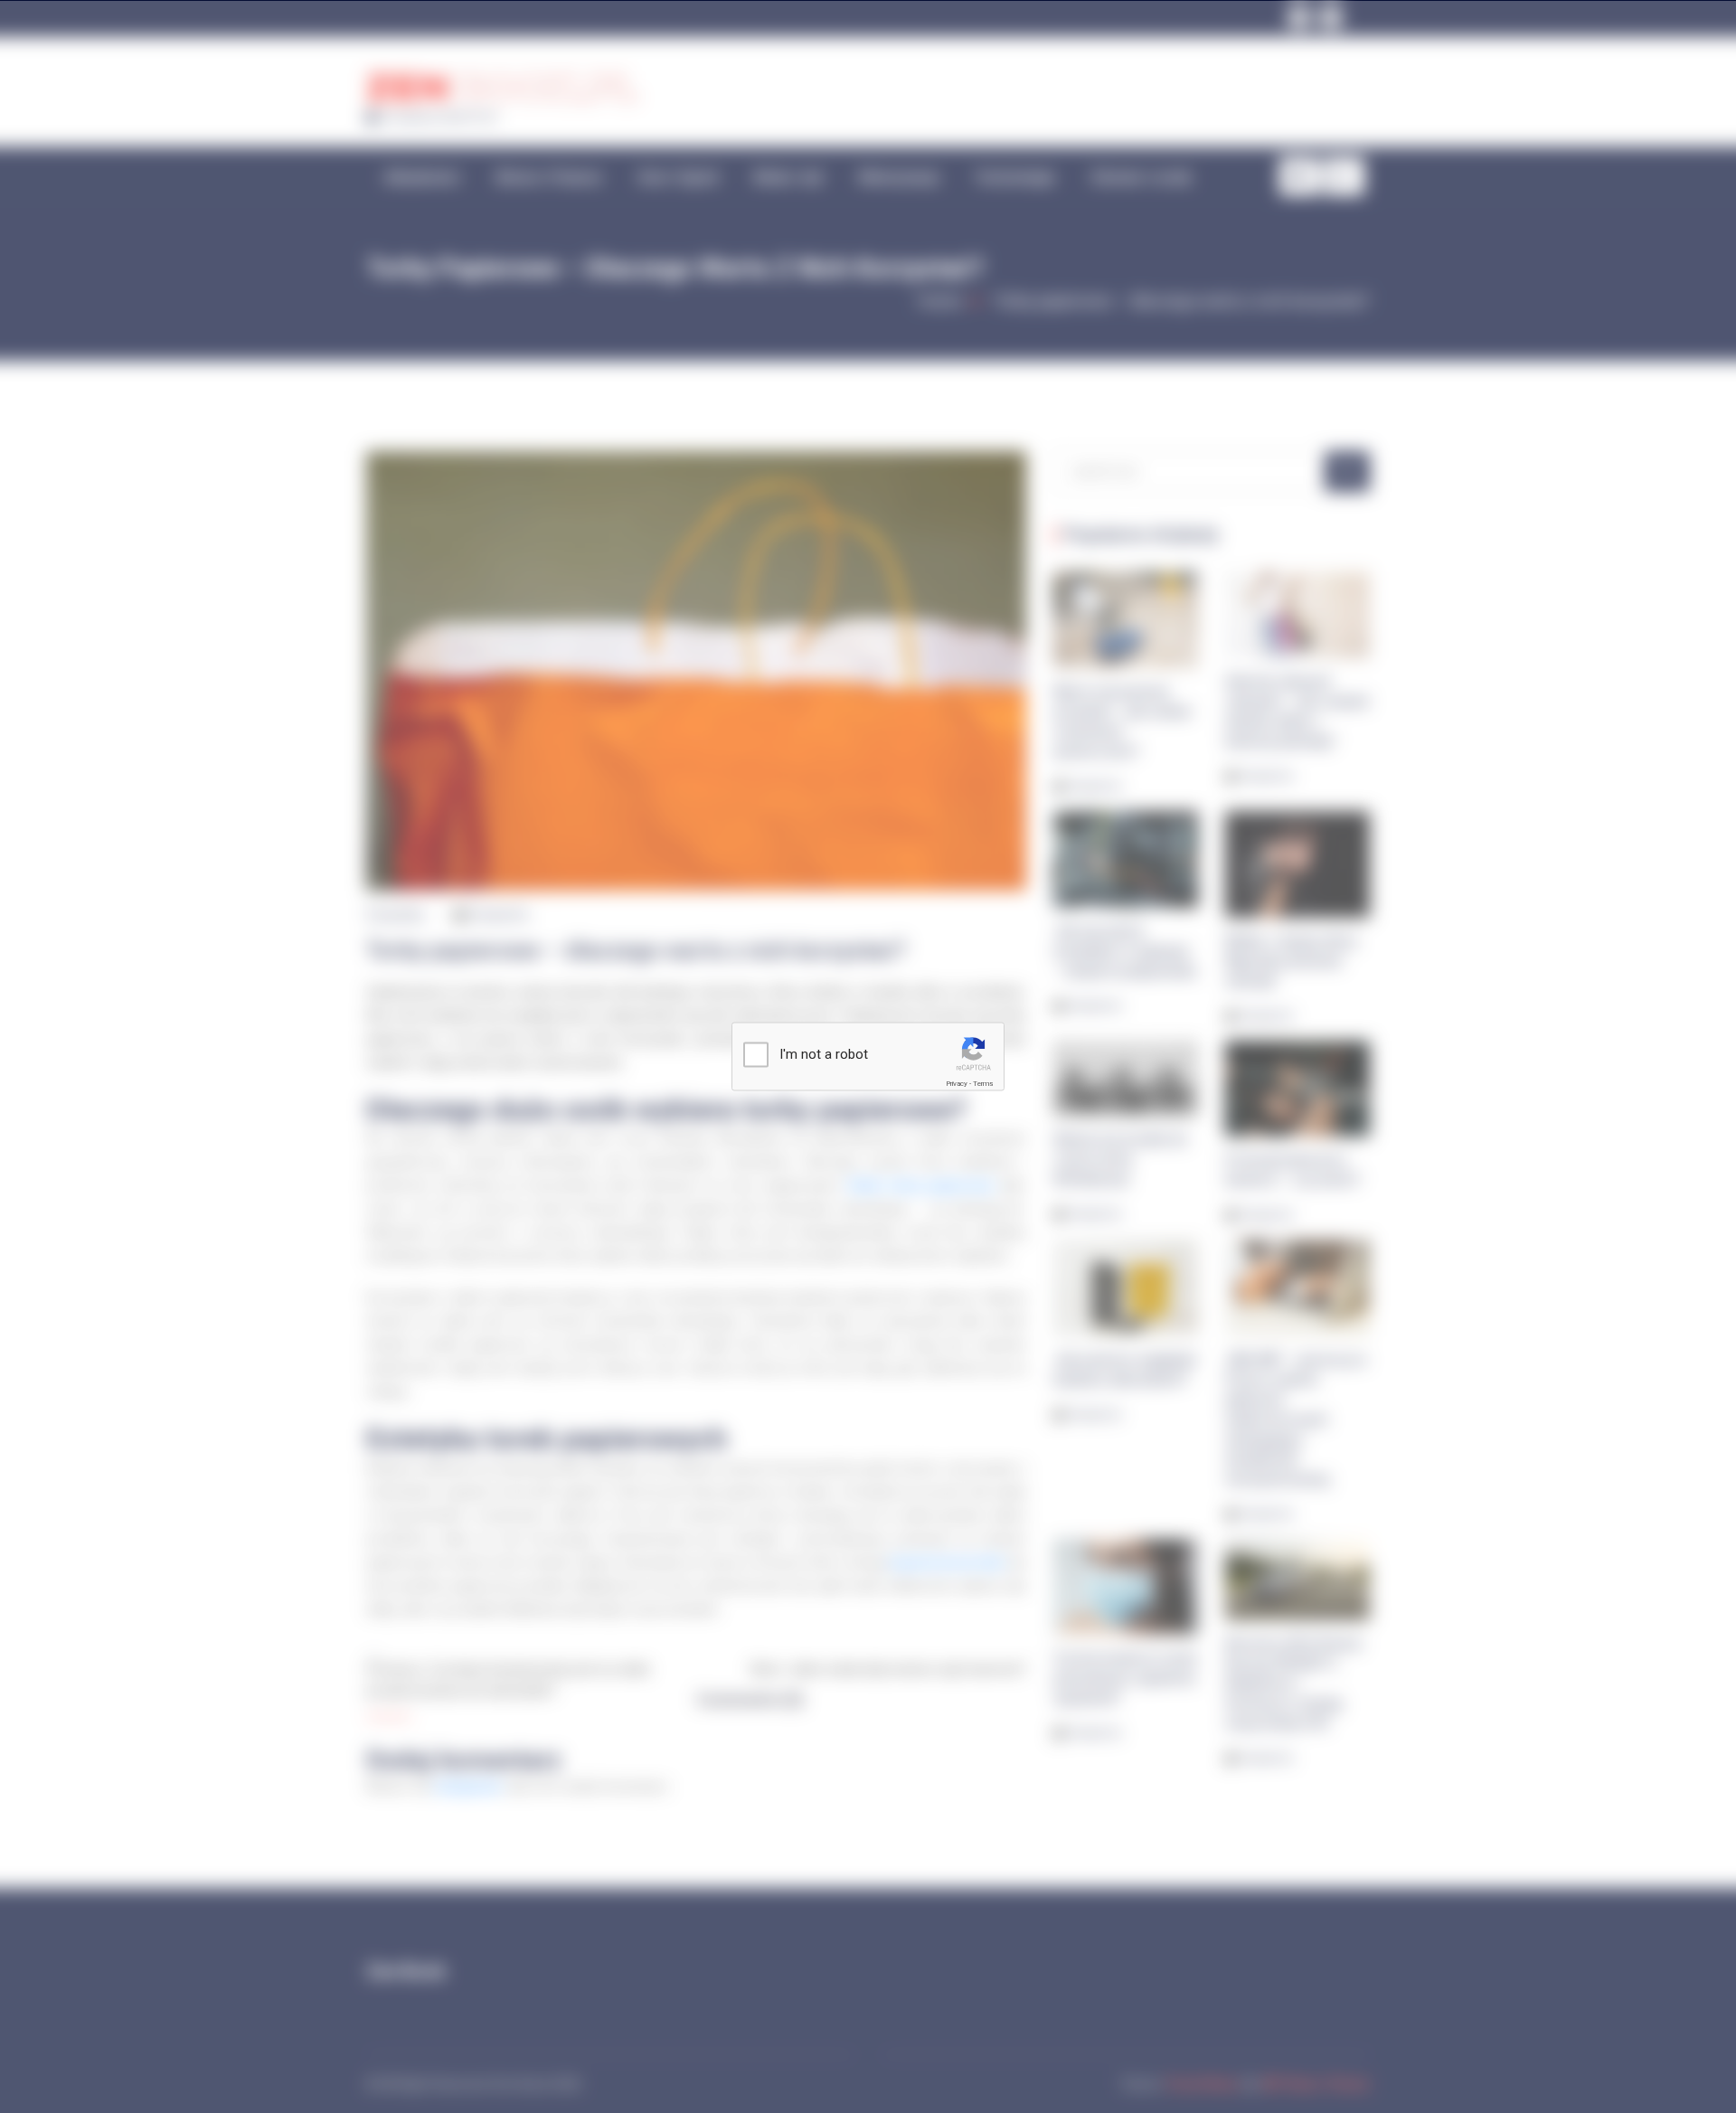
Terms (983, 1084)
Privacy (957, 1084)
